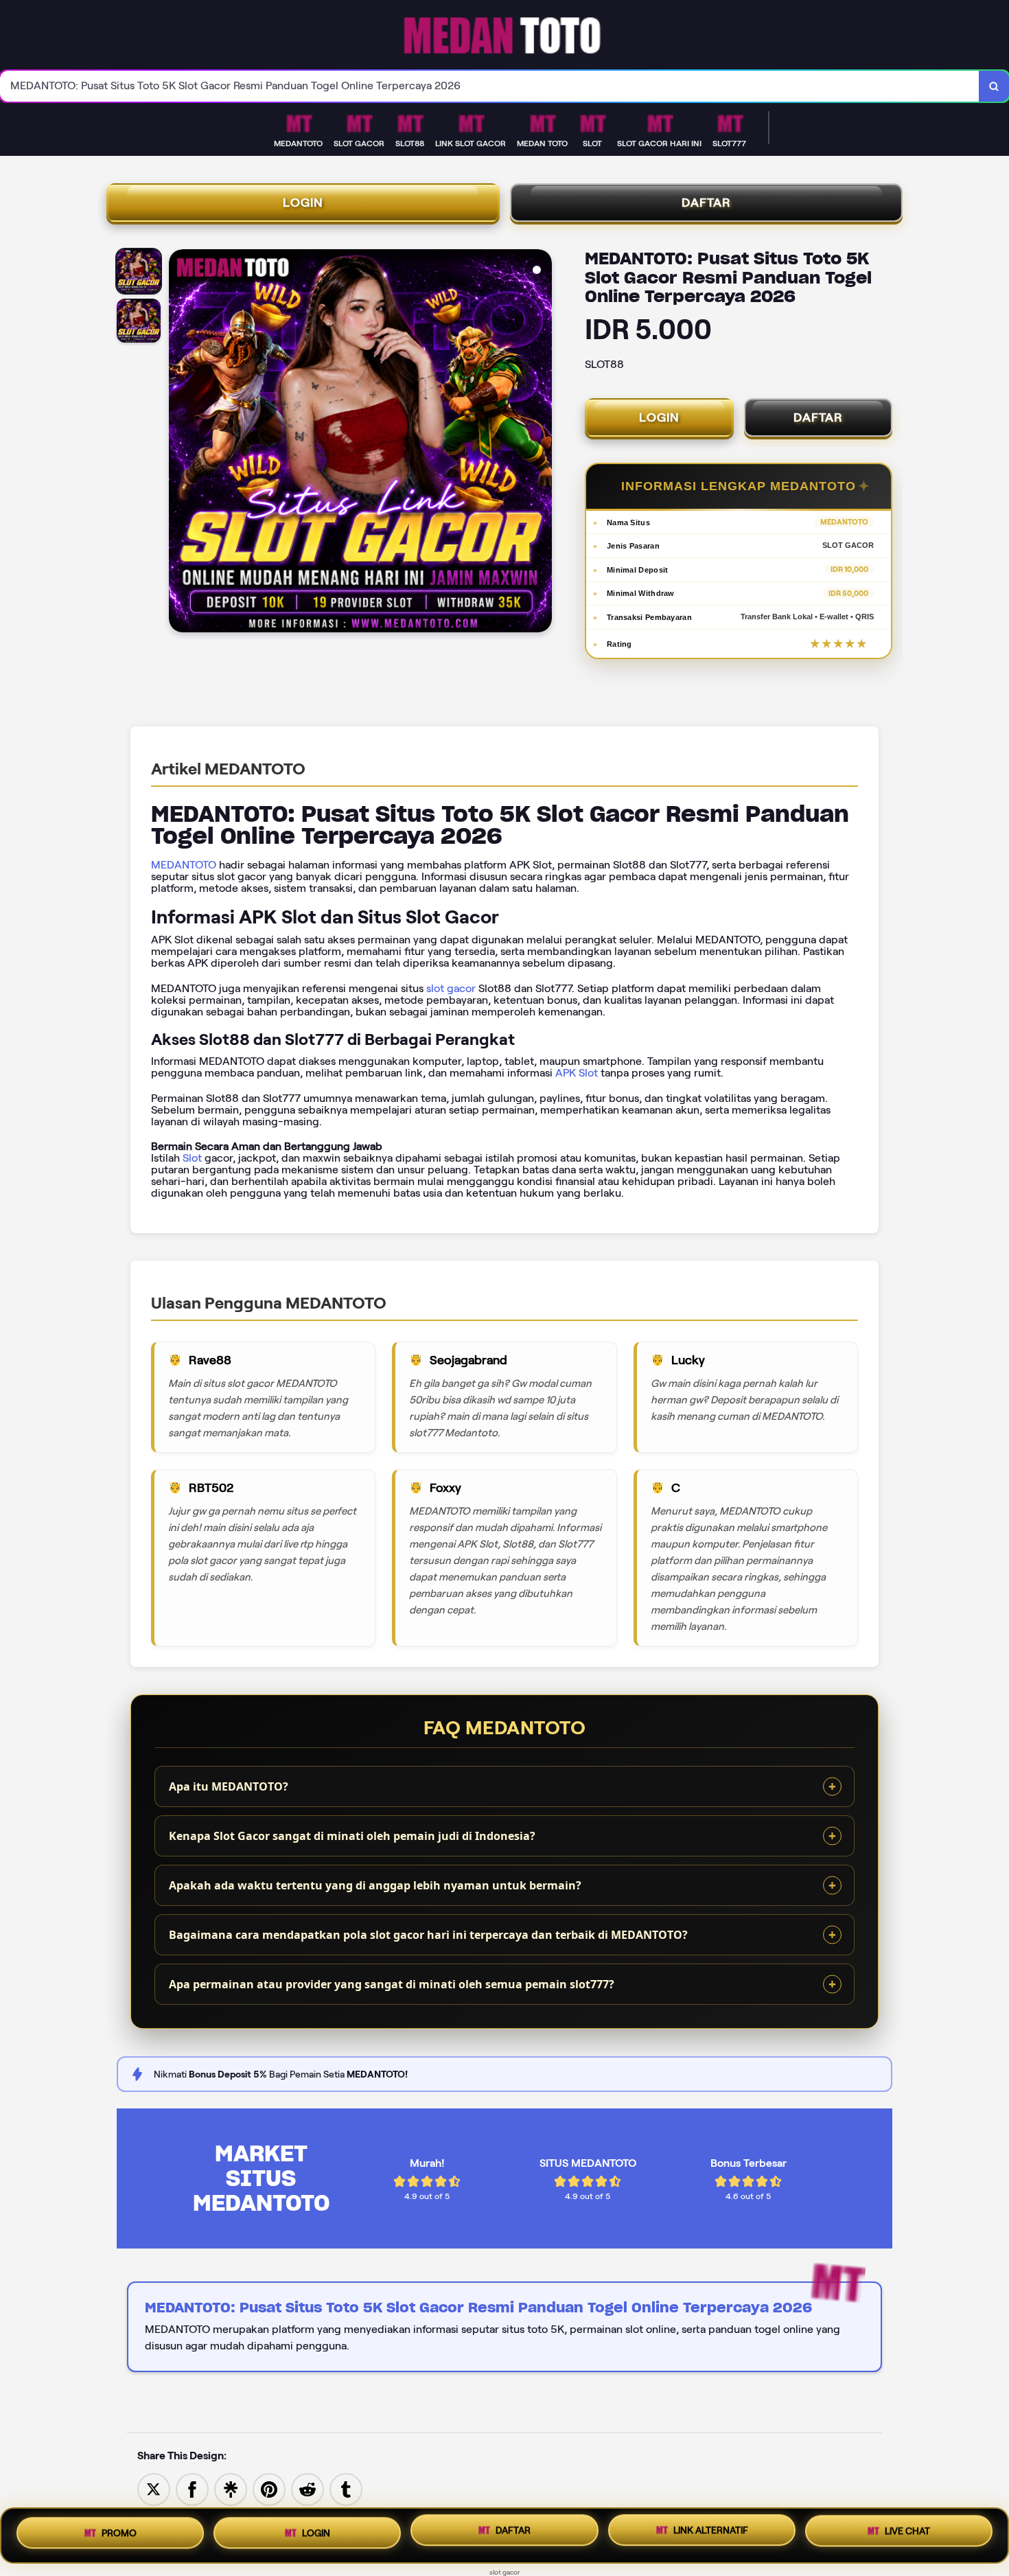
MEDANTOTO (184, 865)
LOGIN (303, 203)
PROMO (119, 2533)
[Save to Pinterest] (269, 2488)
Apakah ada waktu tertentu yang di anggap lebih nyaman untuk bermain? (375, 1885)
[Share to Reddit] (308, 2488)
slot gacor (451, 988)
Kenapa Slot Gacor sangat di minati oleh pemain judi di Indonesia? (352, 1836)
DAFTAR (706, 203)
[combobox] (490, 86)
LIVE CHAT (907, 2534)
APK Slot (577, 1073)
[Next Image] (541, 443)
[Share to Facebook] (192, 2488)
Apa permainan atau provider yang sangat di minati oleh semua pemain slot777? (392, 1984)
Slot (192, 1158)
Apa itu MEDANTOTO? (229, 1786)
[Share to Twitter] (154, 2488)
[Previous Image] (180, 443)
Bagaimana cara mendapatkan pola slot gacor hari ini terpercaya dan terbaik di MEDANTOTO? (428, 1935)
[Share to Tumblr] (346, 2488)
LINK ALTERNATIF (711, 2535)
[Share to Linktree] (231, 2488)
